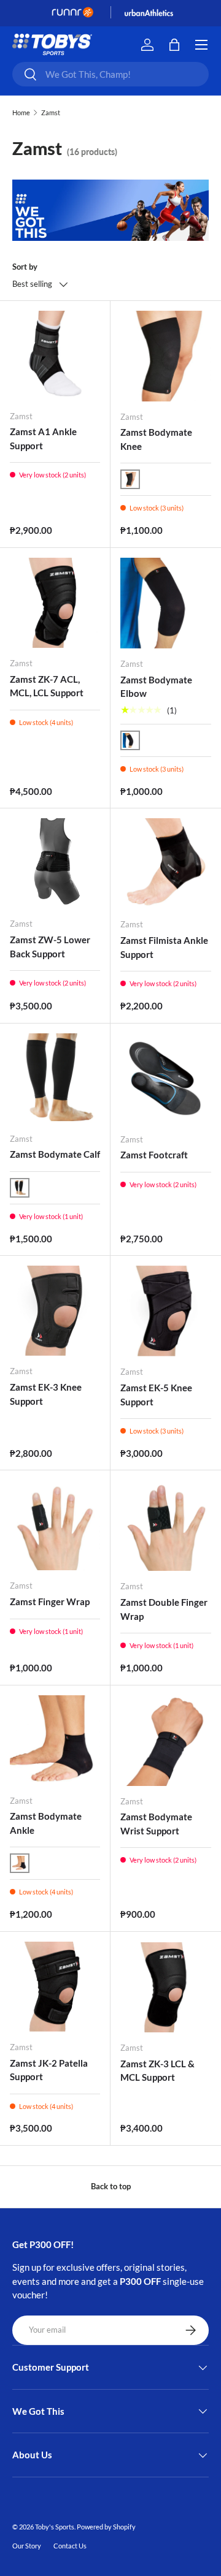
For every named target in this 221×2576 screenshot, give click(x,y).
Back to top (111, 2186)
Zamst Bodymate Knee (156, 439)
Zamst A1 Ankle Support (43, 439)
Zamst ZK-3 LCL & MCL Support (157, 2071)
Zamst (51, 112)
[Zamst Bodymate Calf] (55, 1078)
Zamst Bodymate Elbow (156, 687)
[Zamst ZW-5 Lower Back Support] (55, 863)
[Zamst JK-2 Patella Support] (55, 1987)
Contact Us (70, 2546)
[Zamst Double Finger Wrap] (166, 1525)
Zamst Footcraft (154, 1155)
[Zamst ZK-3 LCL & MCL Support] (166, 1987)
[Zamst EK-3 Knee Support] (55, 1311)
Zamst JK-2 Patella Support (49, 2070)
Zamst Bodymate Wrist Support (156, 1824)
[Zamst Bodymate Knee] (166, 356)
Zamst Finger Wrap (50, 1601)
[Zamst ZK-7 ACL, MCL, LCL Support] (55, 603)
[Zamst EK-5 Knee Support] (166, 1311)
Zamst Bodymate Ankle (46, 1823)
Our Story (27, 2546)
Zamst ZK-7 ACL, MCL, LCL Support (47, 686)
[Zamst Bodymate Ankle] (55, 1740)
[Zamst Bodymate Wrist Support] (166, 1741)
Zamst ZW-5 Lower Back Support (50, 947)
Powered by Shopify (106, 2527)
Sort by (25, 267)
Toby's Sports (55, 2527)
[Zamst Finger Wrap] (55, 1525)
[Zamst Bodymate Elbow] (166, 603)
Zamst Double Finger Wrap (164, 1609)
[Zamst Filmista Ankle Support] (166, 864)
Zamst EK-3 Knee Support (46, 1394)
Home (21, 112)
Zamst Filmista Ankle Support (164, 947)
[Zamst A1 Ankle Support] (55, 356)
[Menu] (201, 45)
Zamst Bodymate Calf (55, 1154)
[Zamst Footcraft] (166, 1079)
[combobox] (110, 74)
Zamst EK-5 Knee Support (156, 1395)
